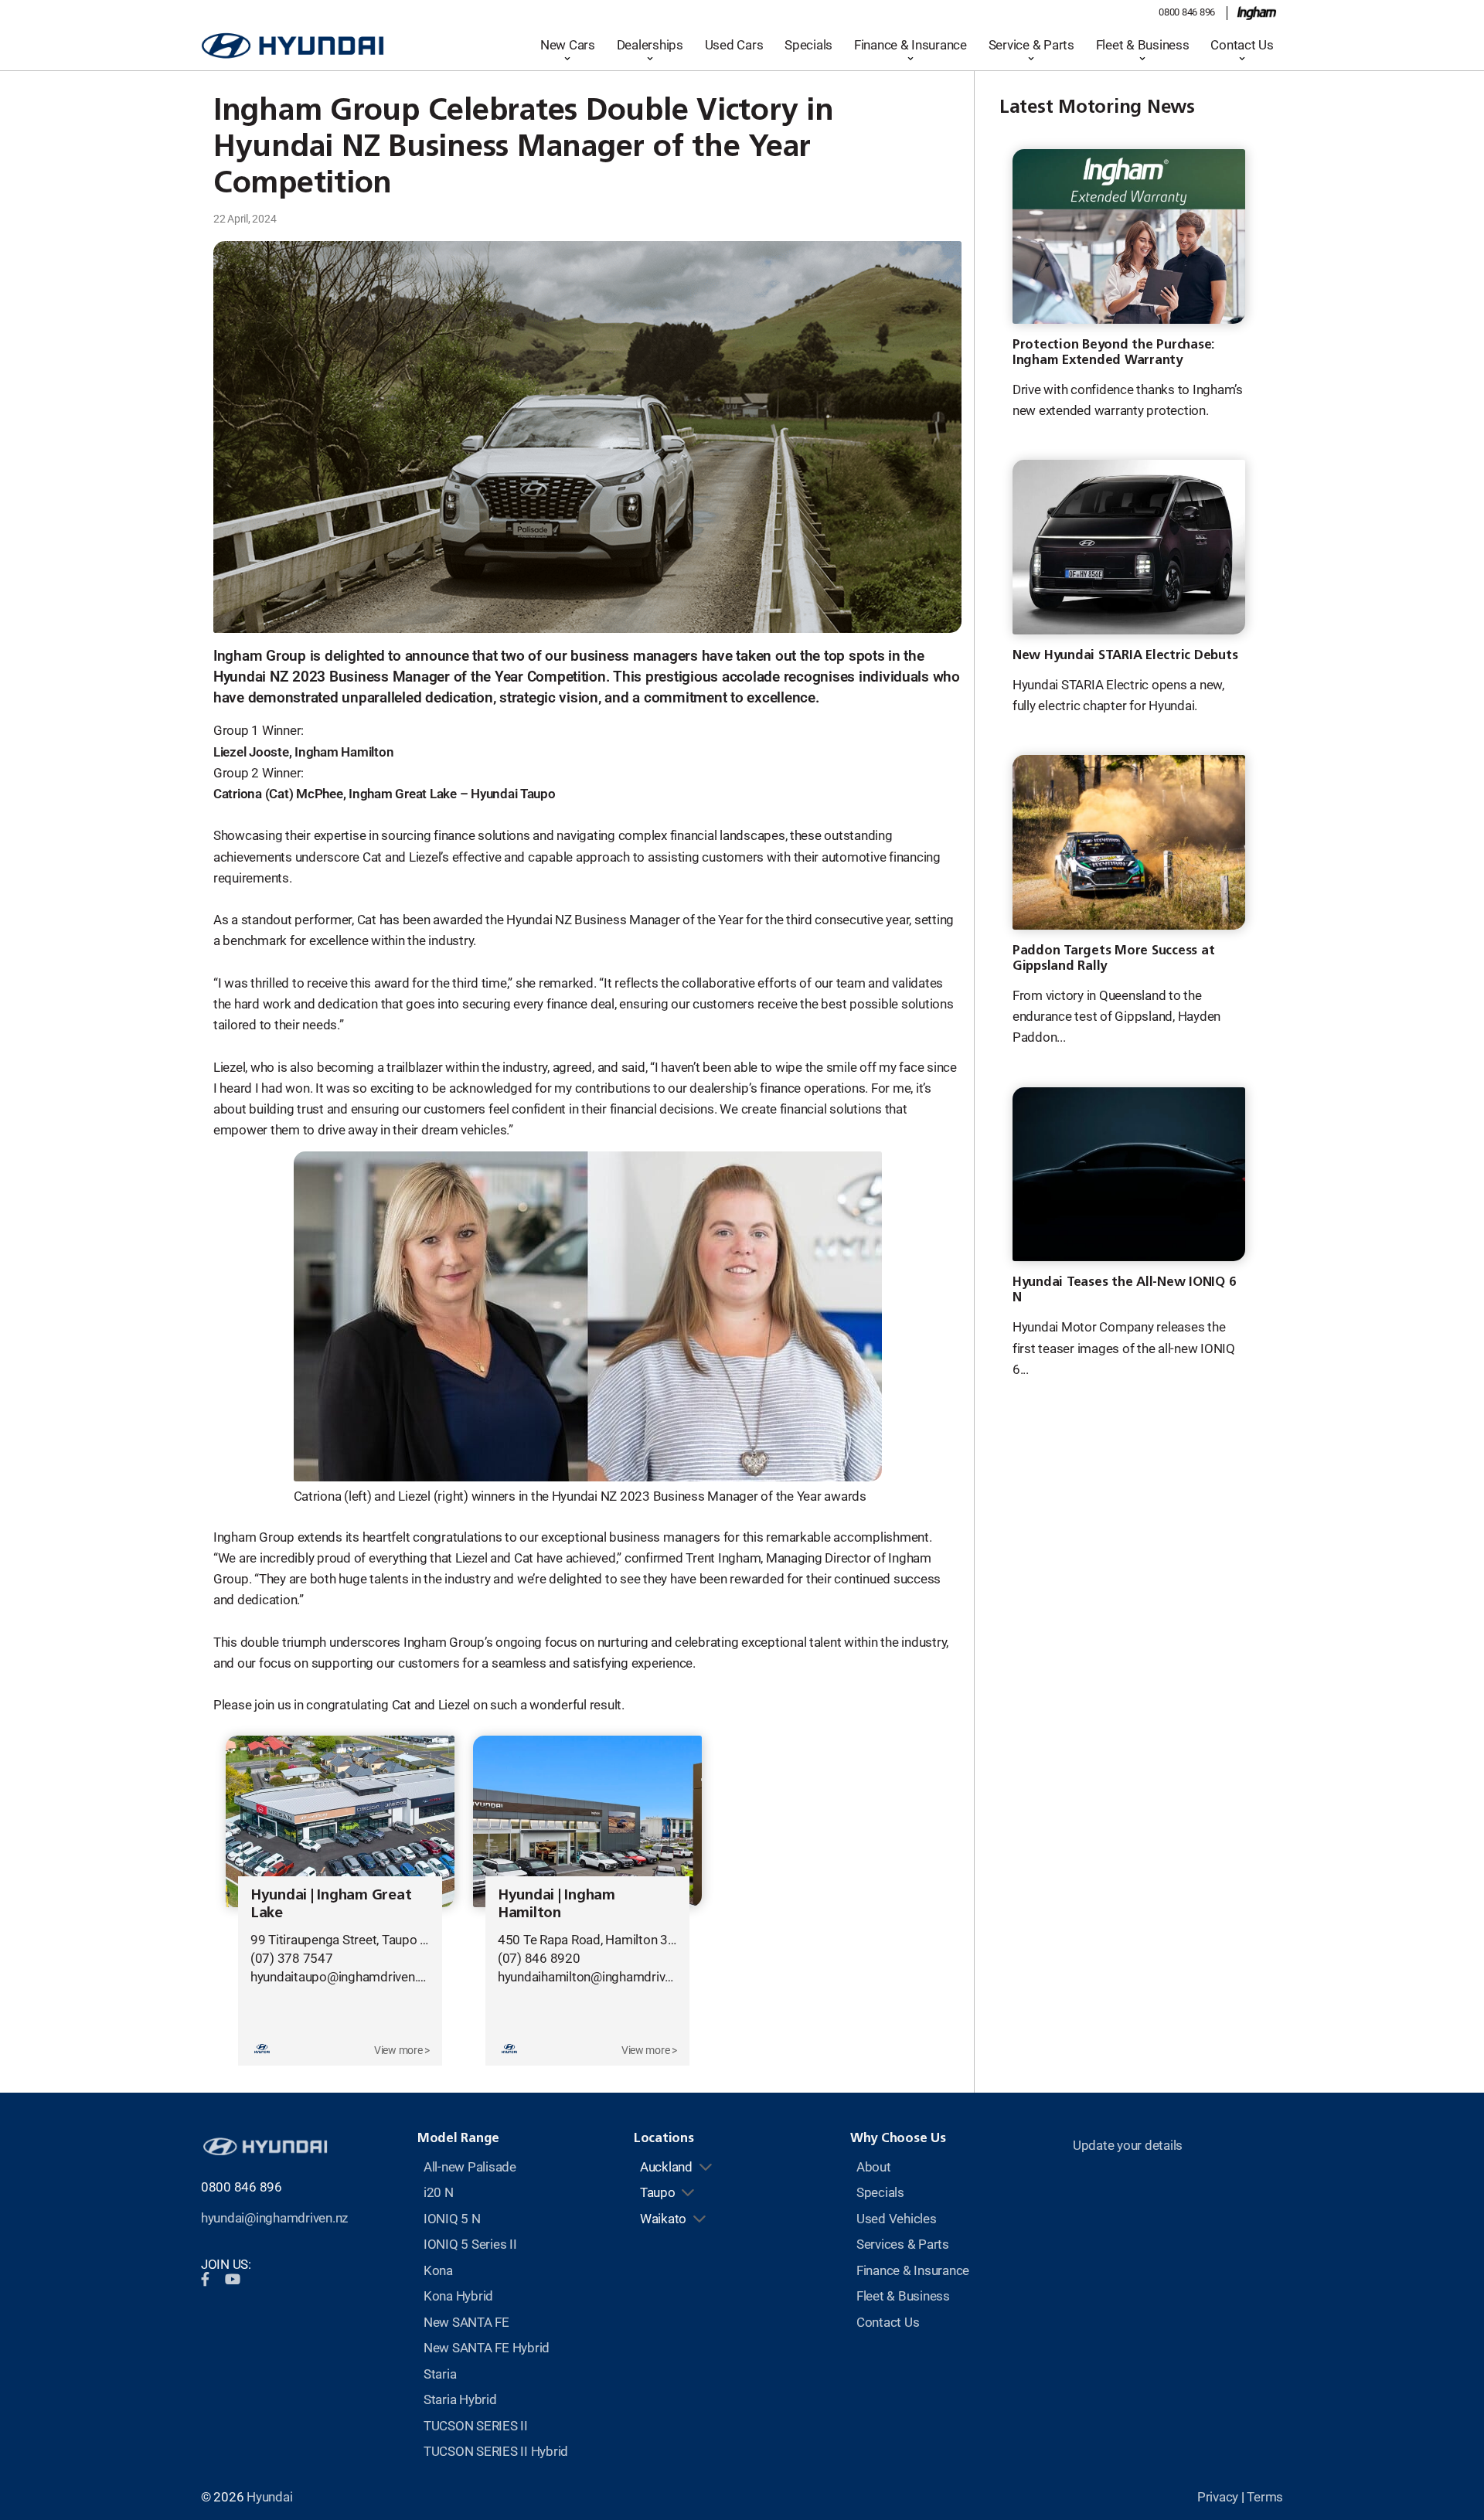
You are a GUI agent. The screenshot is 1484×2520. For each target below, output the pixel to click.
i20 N (439, 2192)
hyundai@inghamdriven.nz (274, 2218)
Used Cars (734, 45)
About (874, 2167)
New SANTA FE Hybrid (487, 2348)
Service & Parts (1031, 45)
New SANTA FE (466, 2322)
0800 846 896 (1187, 12)
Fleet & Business (1143, 45)
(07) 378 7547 (292, 1958)
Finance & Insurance (910, 45)
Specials (808, 45)
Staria (440, 2374)
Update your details (1128, 2145)
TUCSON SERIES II (476, 2426)
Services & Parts (903, 2244)
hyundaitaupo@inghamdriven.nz (340, 1977)
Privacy (1218, 2497)
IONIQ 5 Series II (470, 2244)
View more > (402, 2050)
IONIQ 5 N (452, 2219)
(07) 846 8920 (539, 1958)
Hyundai (269, 2497)
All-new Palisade (470, 2167)
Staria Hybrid (460, 2399)
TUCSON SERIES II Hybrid (496, 2451)
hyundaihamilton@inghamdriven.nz (596, 1977)
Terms (1265, 2497)
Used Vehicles (897, 2219)
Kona (438, 2270)
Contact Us (1242, 45)
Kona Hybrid (458, 2296)
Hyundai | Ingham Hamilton (556, 1903)
